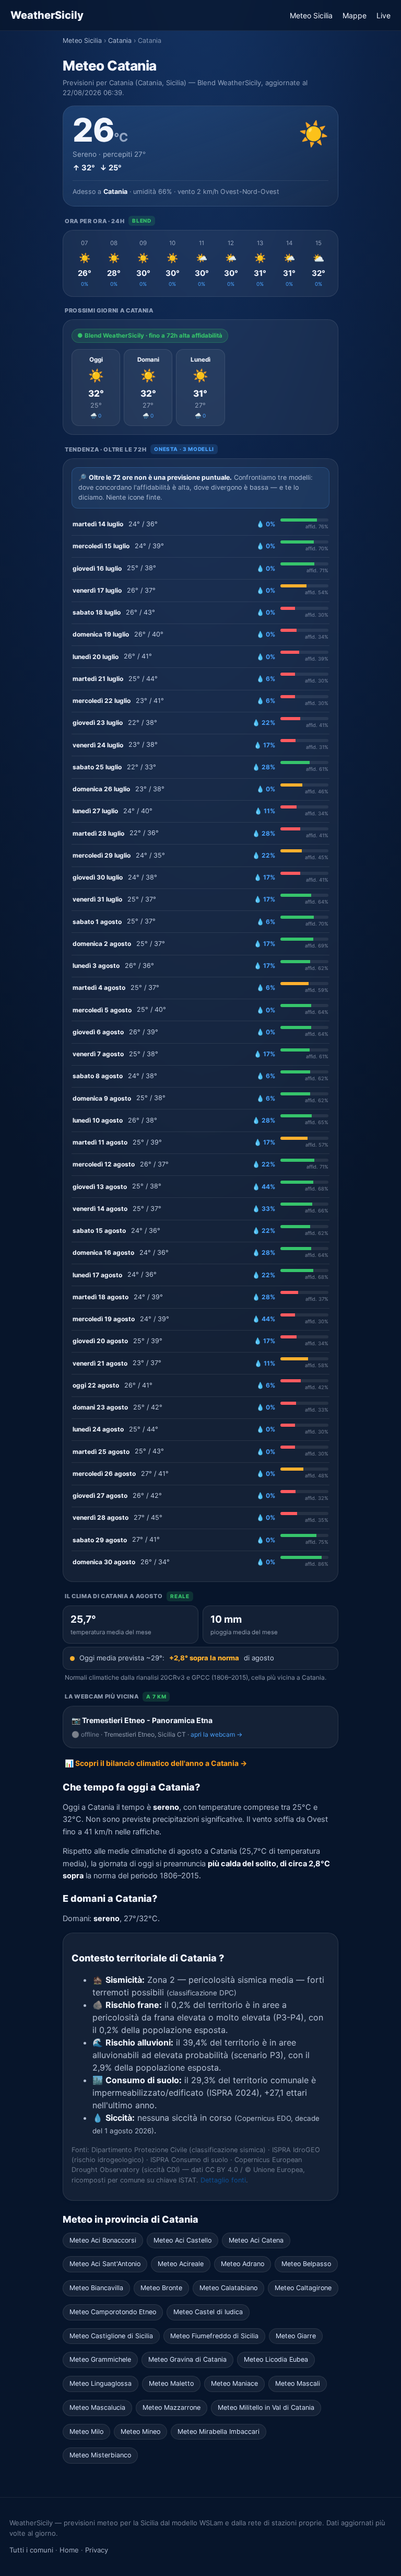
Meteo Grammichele (100, 2359)
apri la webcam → (216, 1734)
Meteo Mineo (140, 2431)
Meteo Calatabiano (228, 2288)
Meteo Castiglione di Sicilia (111, 2336)
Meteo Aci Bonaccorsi (103, 2240)
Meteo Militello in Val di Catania (266, 2407)
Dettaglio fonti (223, 2180)
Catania (120, 41)
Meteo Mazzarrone (172, 2407)
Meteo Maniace (234, 2383)
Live (384, 15)
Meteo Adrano (243, 2264)
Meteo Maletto (171, 2383)
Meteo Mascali (298, 2383)
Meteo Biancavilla (96, 2288)
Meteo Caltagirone (303, 2288)
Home (69, 2550)
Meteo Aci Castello (182, 2240)
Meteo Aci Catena (256, 2240)
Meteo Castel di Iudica (208, 2312)
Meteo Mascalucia (97, 2407)
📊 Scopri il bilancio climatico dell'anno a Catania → (156, 1763)
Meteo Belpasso (306, 2264)
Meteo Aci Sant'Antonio (105, 2264)
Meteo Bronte (161, 2288)
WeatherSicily (47, 15)
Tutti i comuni (31, 2550)
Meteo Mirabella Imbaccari (219, 2431)
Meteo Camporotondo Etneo (113, 2312)
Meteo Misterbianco (100, 2455)
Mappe (355, 15)
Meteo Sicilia (311, 15)
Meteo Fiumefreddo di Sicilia (214, 2336)
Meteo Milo (86, 2431)
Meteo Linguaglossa (101, 2383)
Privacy (97, 2550)
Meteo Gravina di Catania (187, 2359)
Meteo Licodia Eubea (276, 2359)
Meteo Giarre (296, 2336)
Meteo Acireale (181, 2264)
